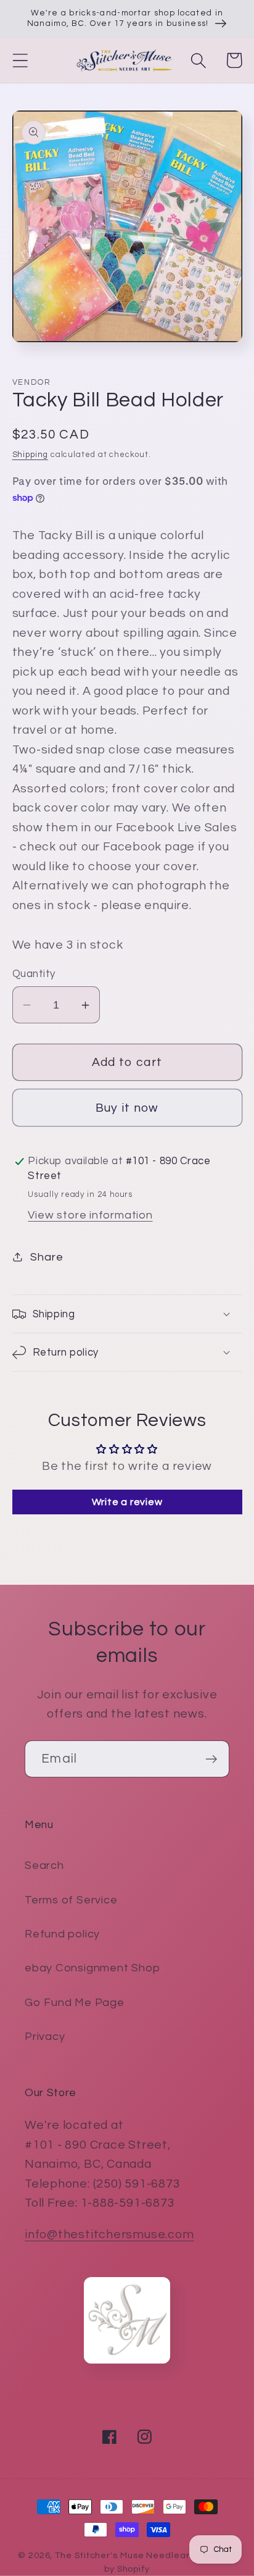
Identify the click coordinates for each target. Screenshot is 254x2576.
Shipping (30, 455)
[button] (20, 60)
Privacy (45, 2037)
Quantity (34, 974)
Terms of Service (71, 1900)
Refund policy (62, 1934)
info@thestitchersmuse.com (109, 2234)
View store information (90, 1215)
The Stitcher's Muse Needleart (124, 2555)
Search (44, 1865)
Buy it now (127, 1108)
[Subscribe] (211, 1759)
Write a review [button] (127, 1502)
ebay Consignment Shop (92, 1968)
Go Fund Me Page (75, 2003)
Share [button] (47, 1257)
